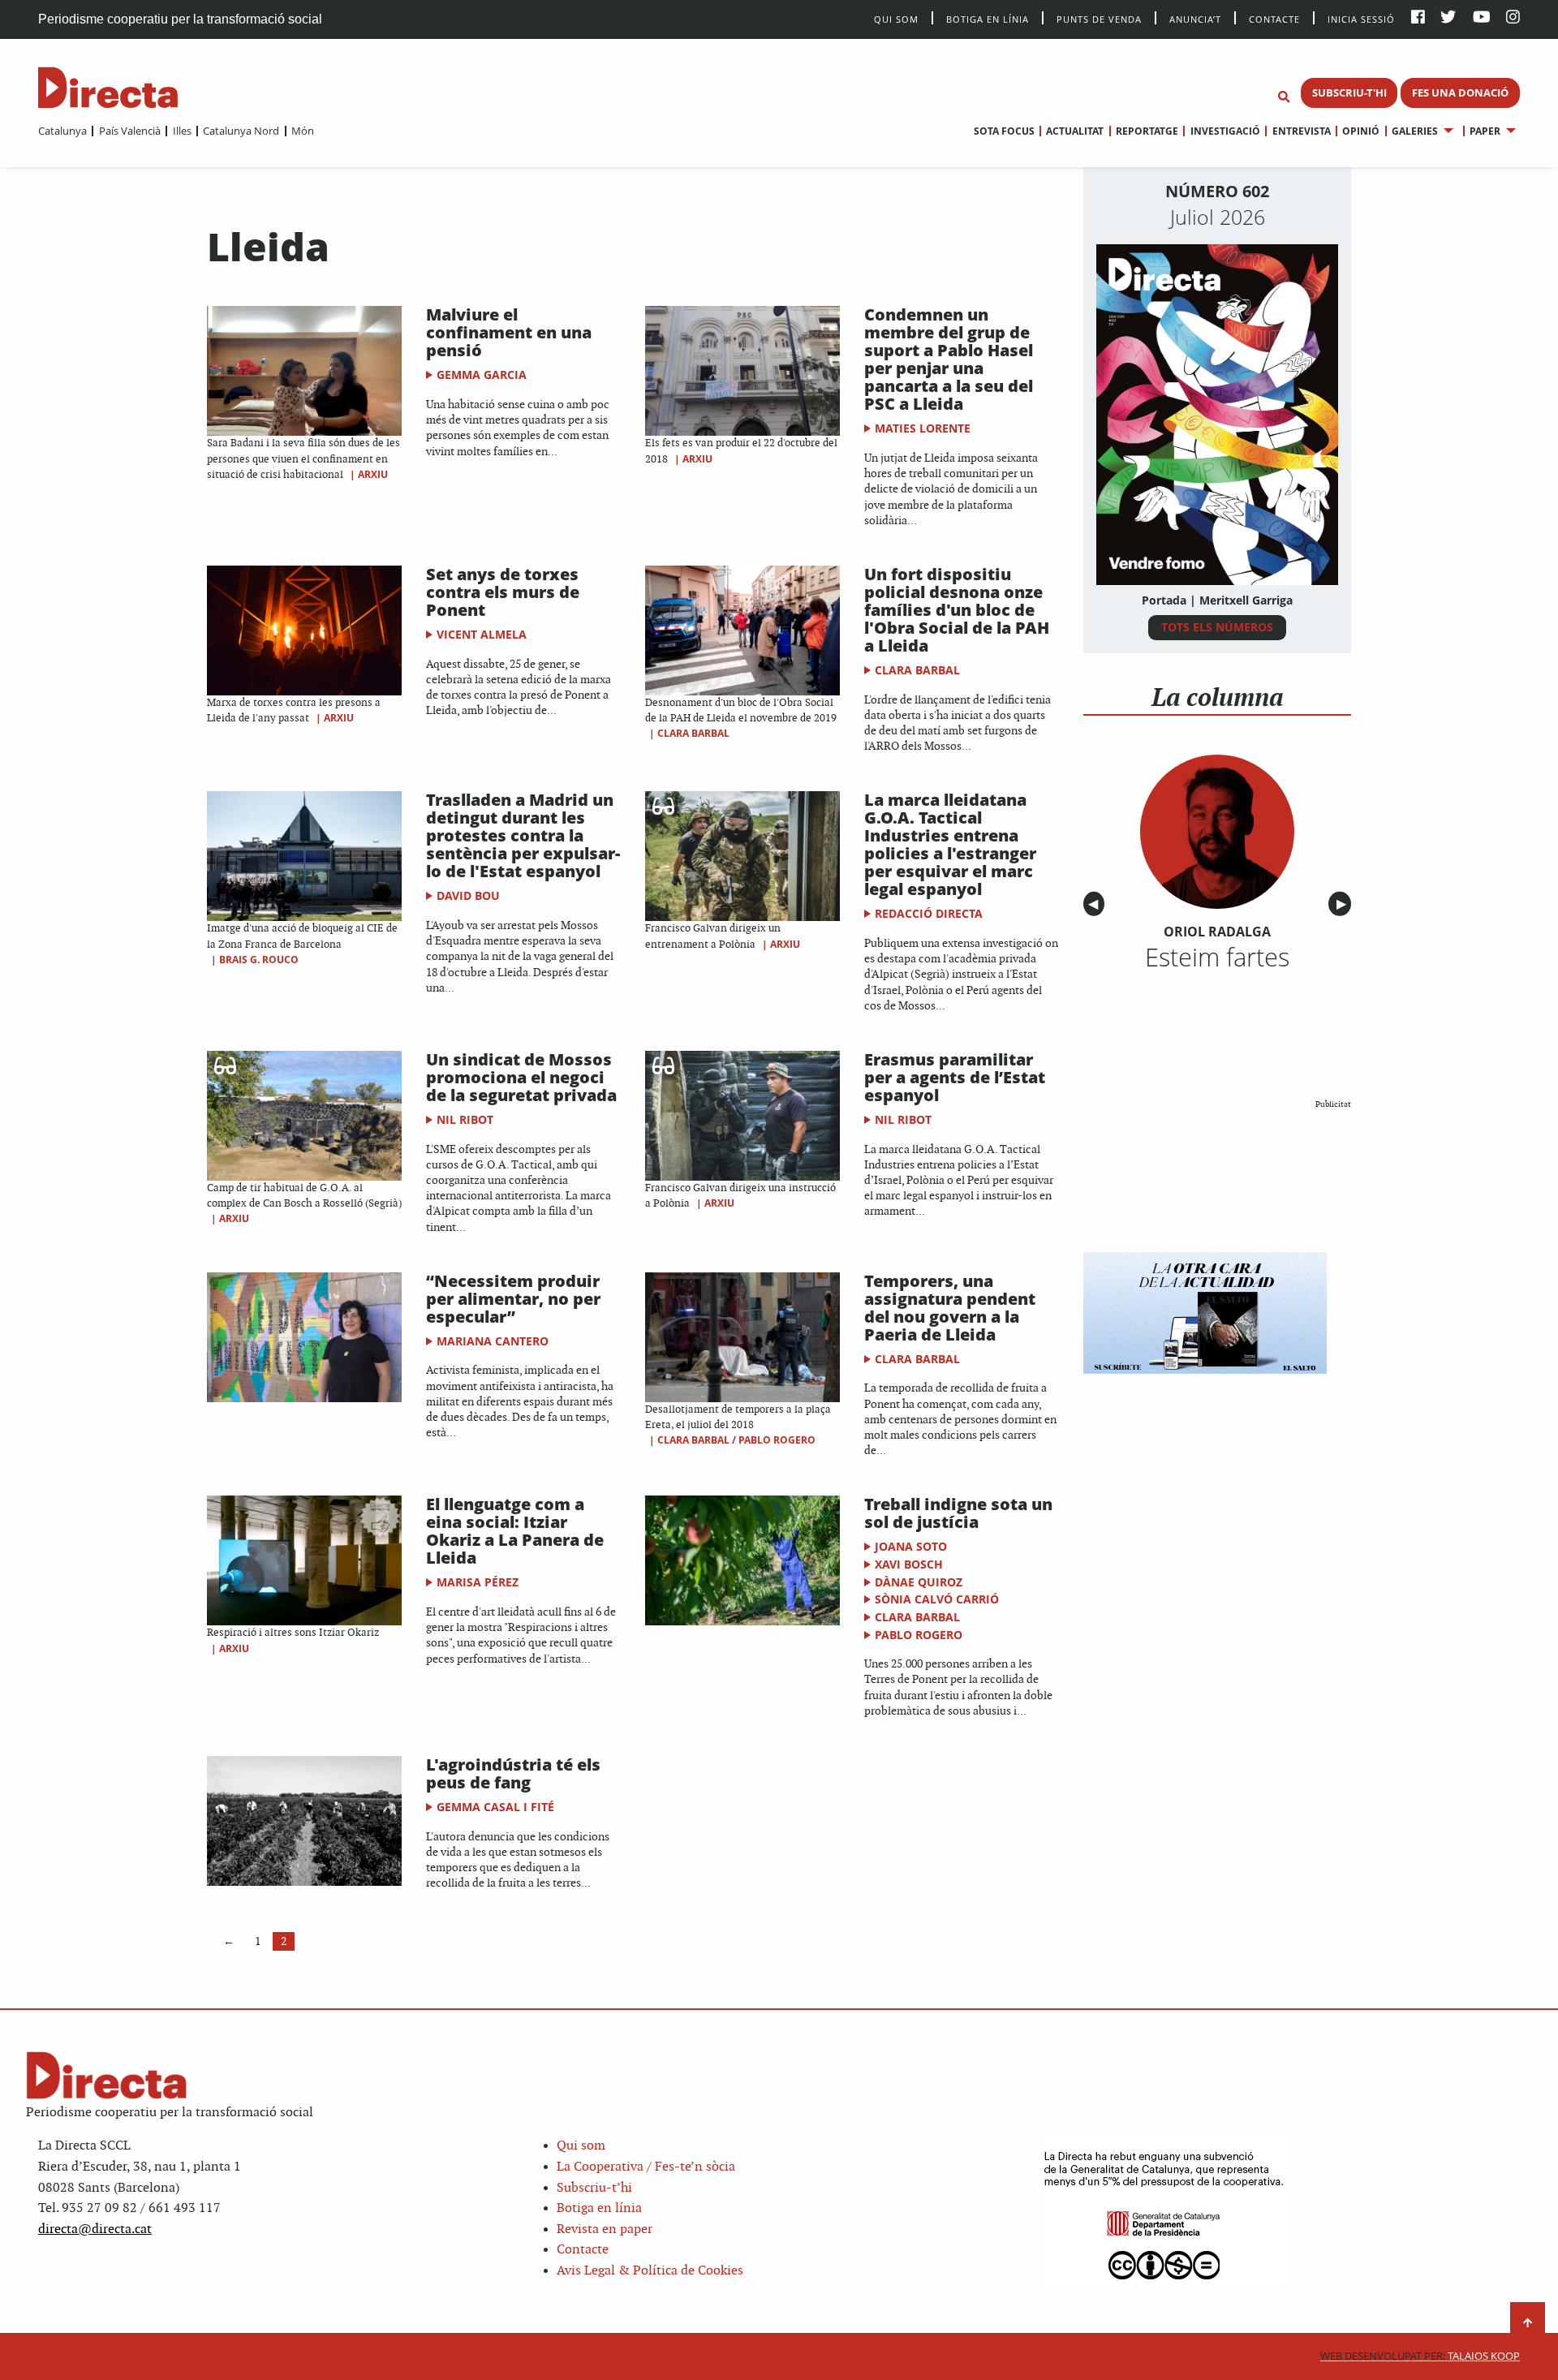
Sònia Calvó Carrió (937, 1599)
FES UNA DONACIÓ (1460, 93)
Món (303, 131)
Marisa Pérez (478, 1582)
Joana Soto (911, 1546)
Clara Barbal (693, 733)
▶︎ (1344, 904)
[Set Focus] (1284, 97)
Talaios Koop (1420, 2356)
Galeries (1415, 131)
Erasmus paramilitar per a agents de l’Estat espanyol (955, 1077)
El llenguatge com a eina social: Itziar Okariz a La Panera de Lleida (515, 1531)
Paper (1485, 131)
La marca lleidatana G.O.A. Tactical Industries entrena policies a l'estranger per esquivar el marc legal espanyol (950, 844)
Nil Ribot (465, 1119)
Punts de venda (1099, 18)
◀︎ (1096, 904)
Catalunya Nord (241, 131)
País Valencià (129, 131)
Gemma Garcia (482, 374)
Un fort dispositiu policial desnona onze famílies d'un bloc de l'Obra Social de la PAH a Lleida (957, 610)
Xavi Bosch (909, 1564)
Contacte (1274, 18)
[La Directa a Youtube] (1482, 18)
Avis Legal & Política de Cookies (650, 2271)
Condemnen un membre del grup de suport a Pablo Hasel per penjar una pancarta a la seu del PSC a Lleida (949, 359)
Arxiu (373, 474)
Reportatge (1147, 131)
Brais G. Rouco (259, 960)
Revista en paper (605, 2229)
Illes (182, 131)
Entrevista (1301, 131)
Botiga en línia (988, 18)
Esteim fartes (1217, 957)
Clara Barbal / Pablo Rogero (736, 1440)
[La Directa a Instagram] (1513, 18)
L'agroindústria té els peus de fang (513, 1773)
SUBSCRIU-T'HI (1349, 93)
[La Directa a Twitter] (1448, 18)
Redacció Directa (929, 913)
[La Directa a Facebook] (1418, 18)
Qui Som (896, 19)
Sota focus (1004, 131)
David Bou (468, 895)
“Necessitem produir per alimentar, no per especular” (513, 1299)
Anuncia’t (1195, 18)
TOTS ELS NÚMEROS (1217, 627)
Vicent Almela (482, 634)
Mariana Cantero (493, 1341)
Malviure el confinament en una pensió (509, 332)
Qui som (581, 2146)
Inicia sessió (1361, 18)
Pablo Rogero (919, 1635)
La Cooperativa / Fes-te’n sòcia (646, 2167)
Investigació (1225, 131)
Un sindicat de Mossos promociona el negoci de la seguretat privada (521, 1077)
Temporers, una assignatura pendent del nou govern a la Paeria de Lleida (950, 1308)
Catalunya (62, 131)
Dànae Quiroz (919, 1582)
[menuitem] (62, 131)
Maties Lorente (923, 428)
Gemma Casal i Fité (495, 1807)
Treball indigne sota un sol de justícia (958, 1513)
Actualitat (1075, 131)
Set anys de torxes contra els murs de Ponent (503, 592)
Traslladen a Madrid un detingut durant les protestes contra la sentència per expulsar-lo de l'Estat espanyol (523, 835)
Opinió (1361, 131)
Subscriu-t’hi (594, 2188)
